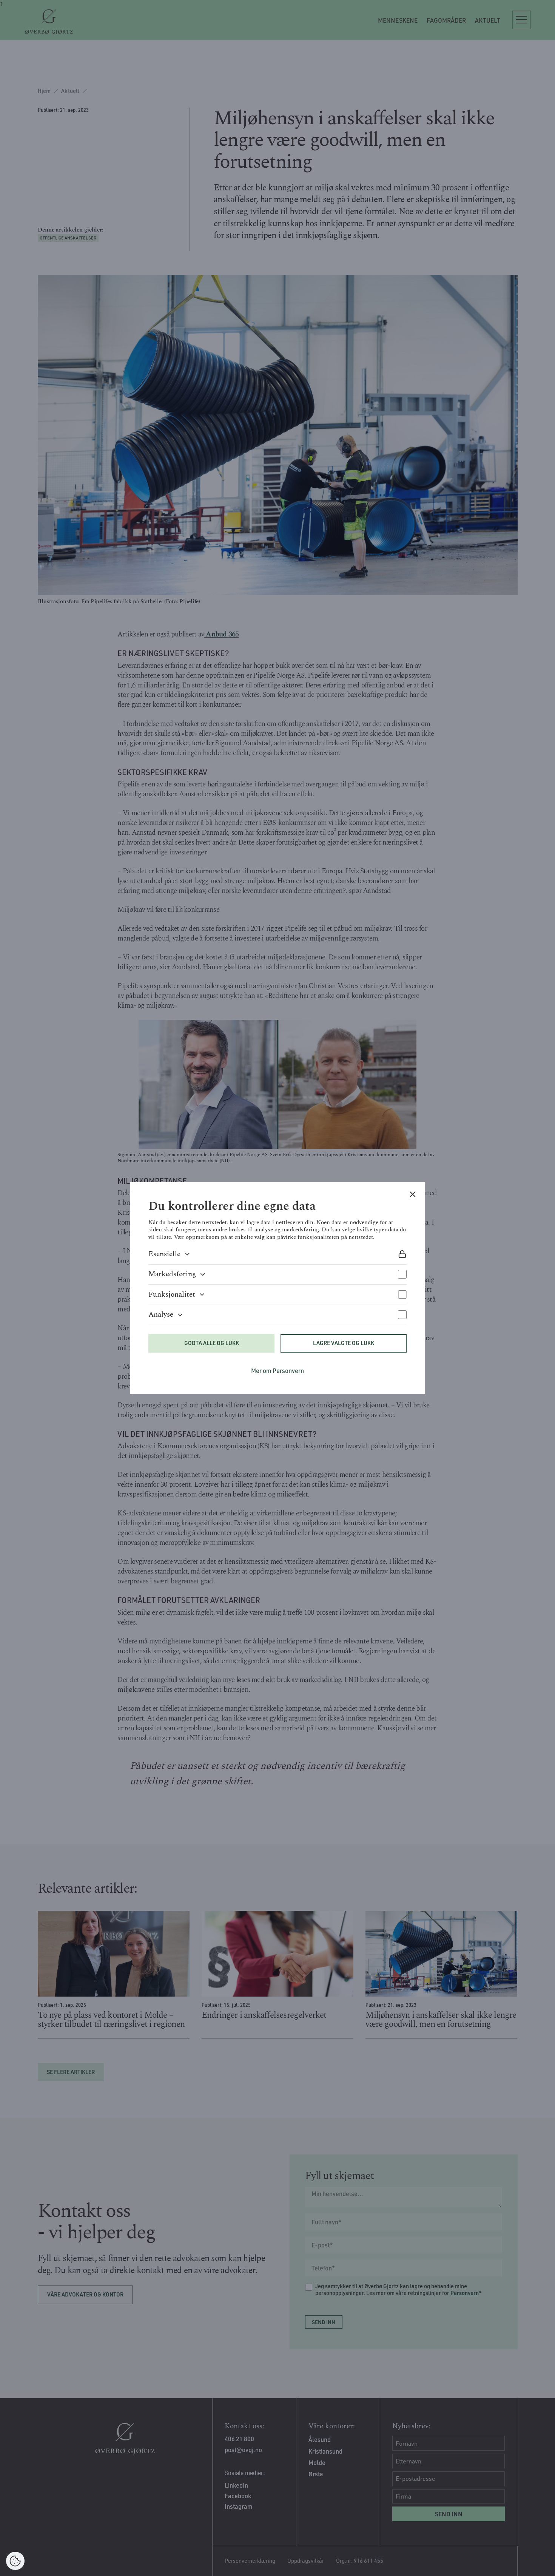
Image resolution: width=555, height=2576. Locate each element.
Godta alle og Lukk (212, 1343)
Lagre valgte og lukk (344, 1343)
